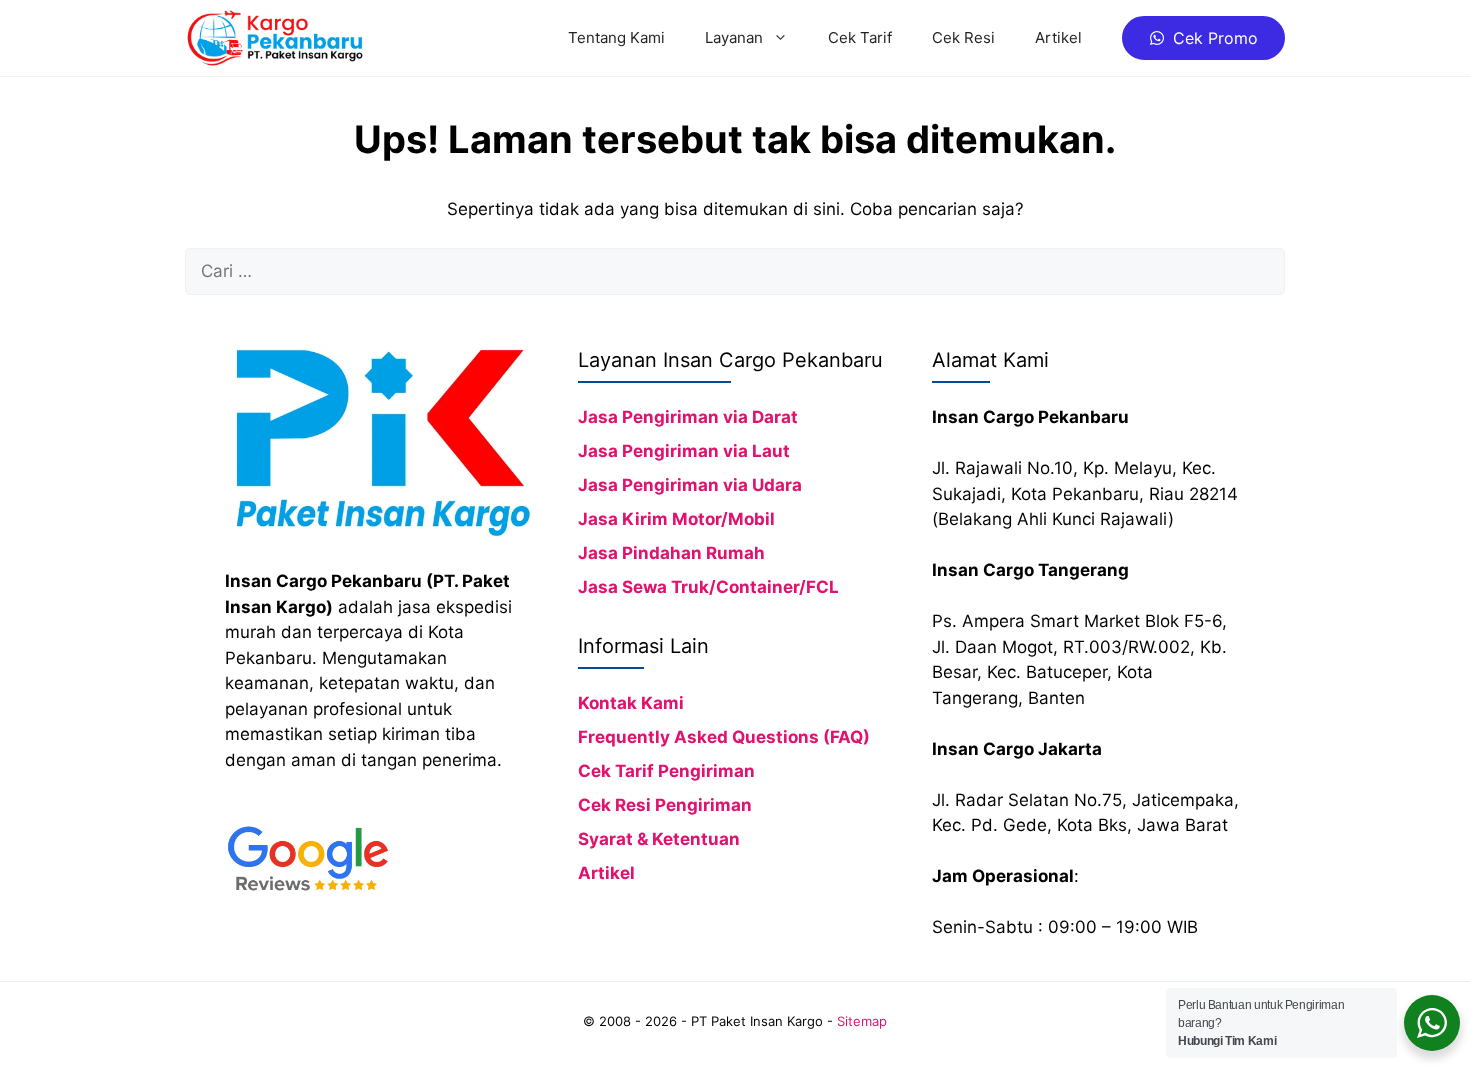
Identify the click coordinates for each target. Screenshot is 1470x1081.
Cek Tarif (860, 37)
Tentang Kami (616, 37)
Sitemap (862, 1021)
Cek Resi (963, 37)
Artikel (1058, 37)
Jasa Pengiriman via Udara (690, 485)
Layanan (734, 37)
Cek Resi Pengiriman (665, 805)
